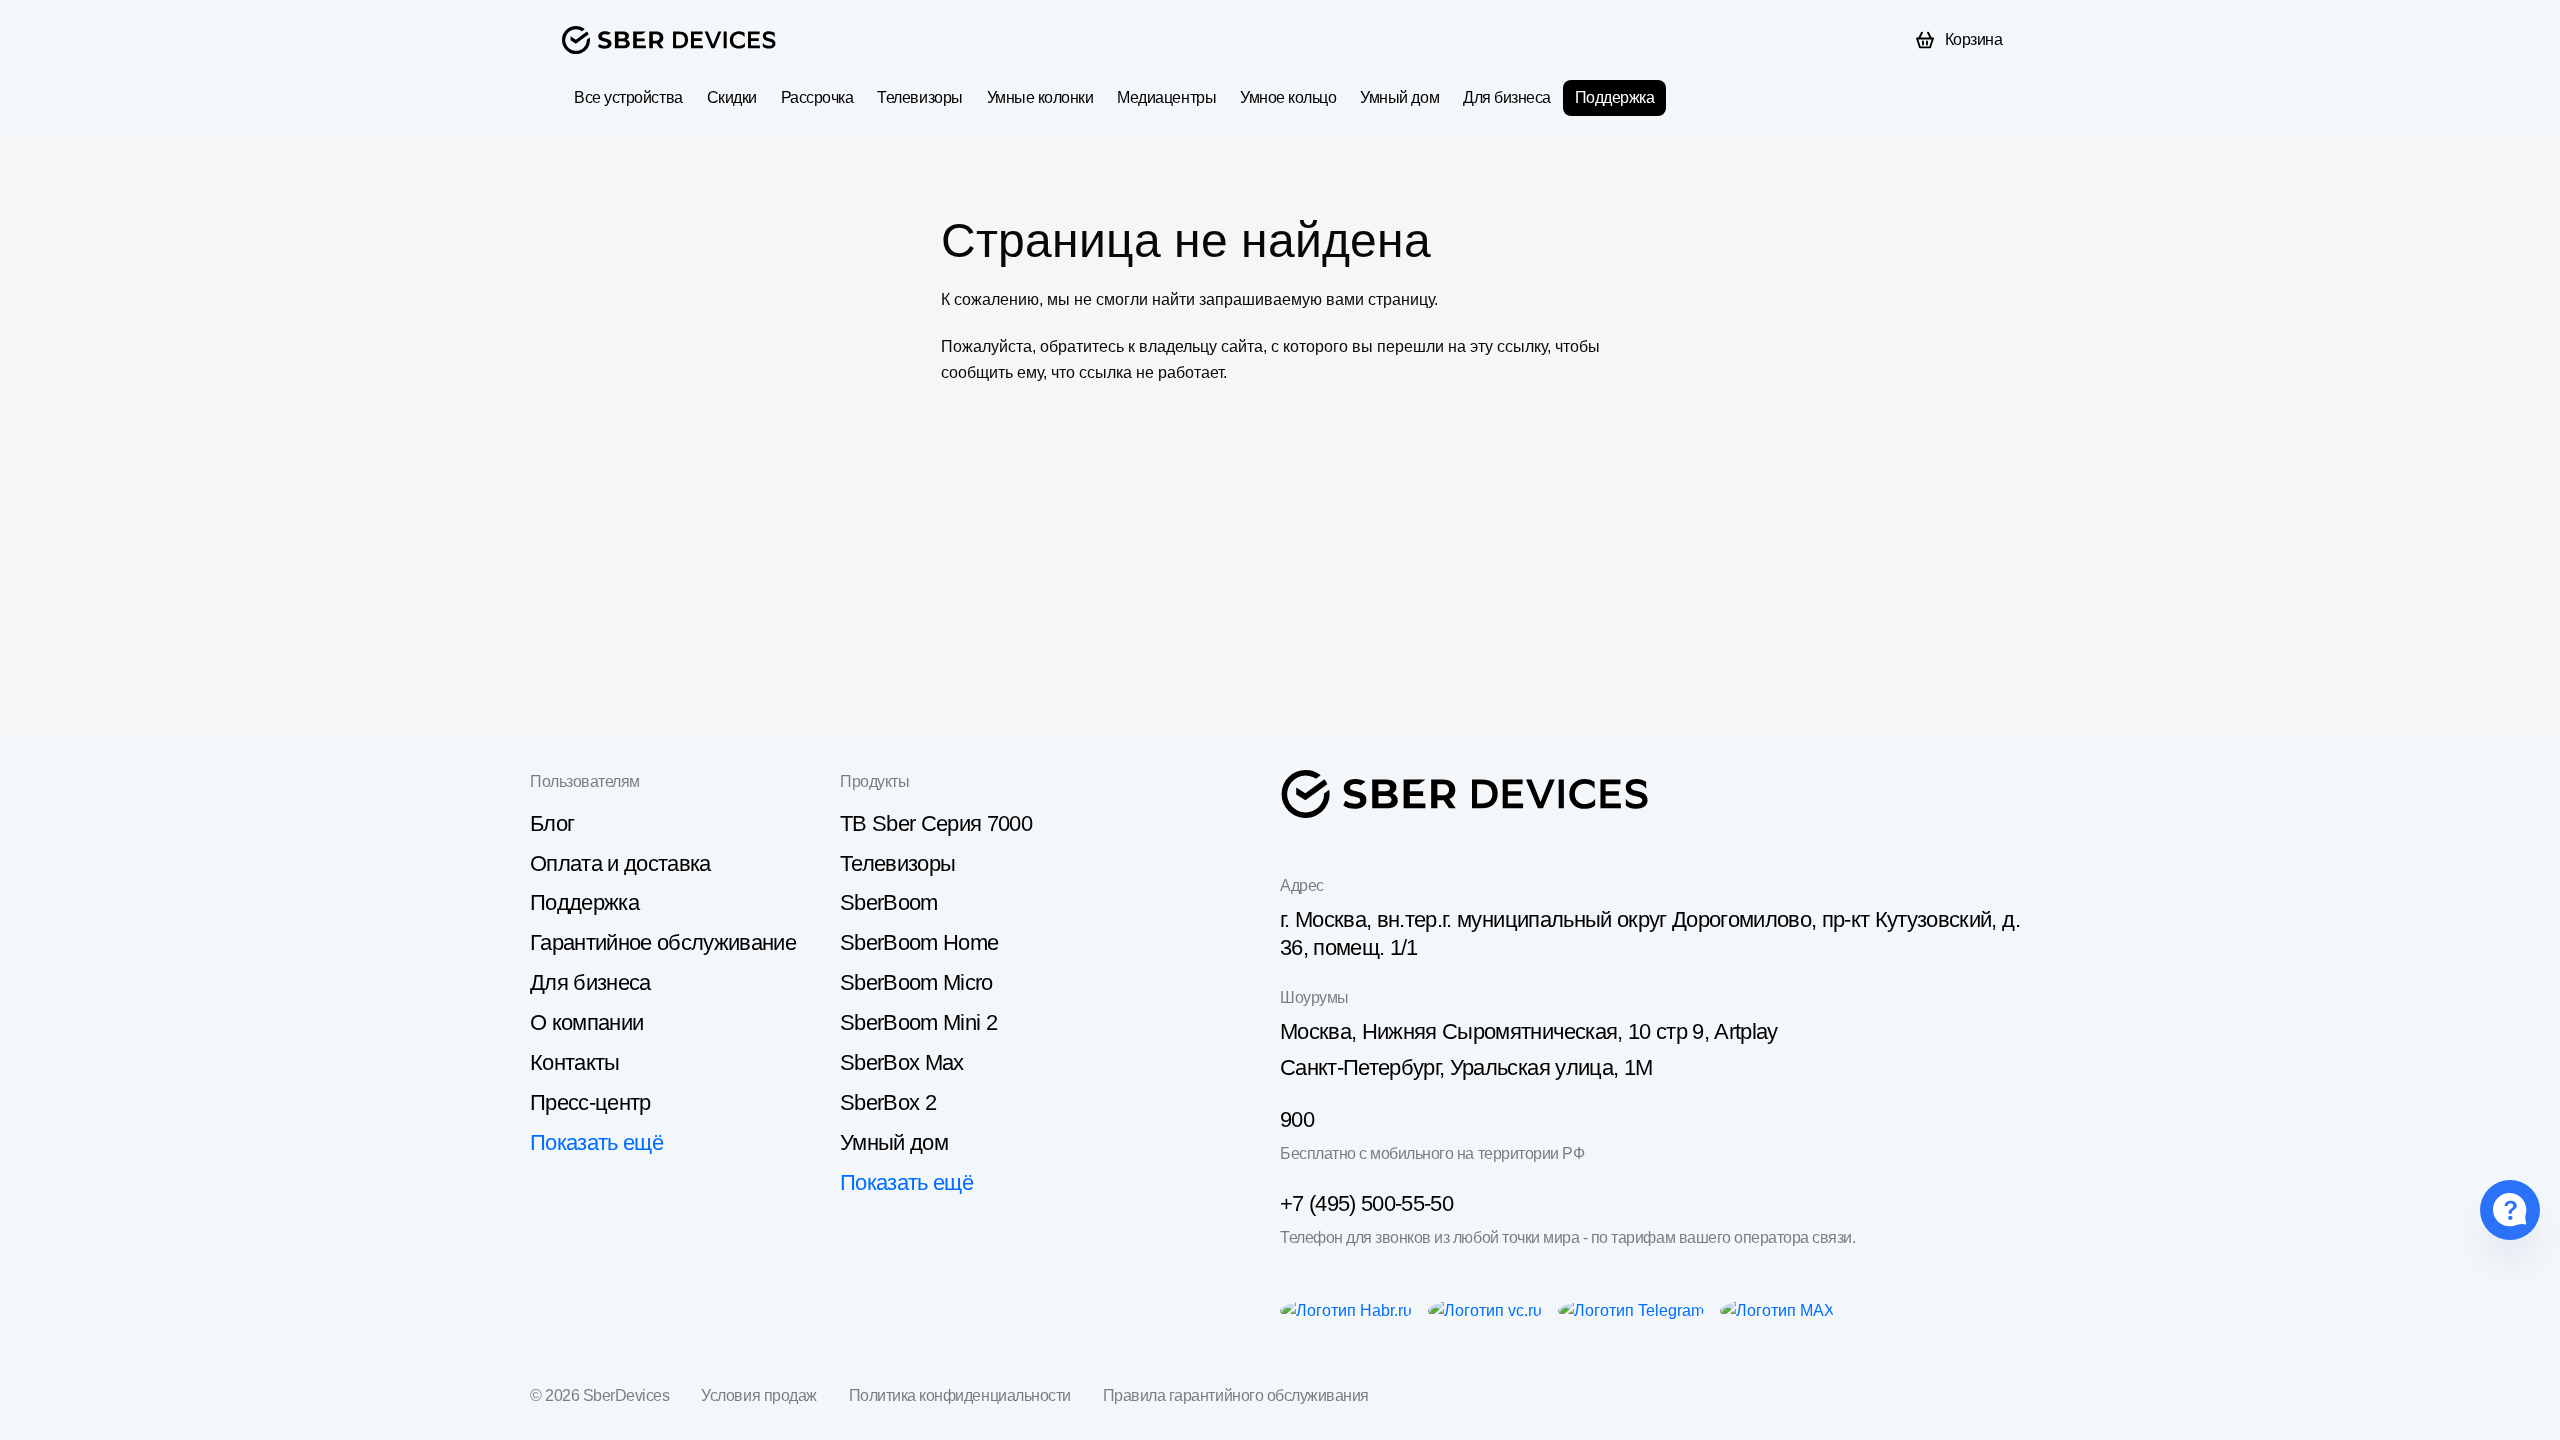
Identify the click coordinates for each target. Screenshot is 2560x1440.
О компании (586, 1022)
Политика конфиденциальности (960, 1395)
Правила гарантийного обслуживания (1236, 1395)
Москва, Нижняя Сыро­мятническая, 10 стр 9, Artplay (1529, 1031)
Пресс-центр (590, 1102)
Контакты (575, 1062)
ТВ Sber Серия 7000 (936, 823)
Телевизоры (919, 97)
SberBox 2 (888, 1102)
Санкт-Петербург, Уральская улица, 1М (1466, 1067)
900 (1297, 1119)
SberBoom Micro (916, 982)
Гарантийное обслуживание (663, 942)
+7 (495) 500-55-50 (1366, 1203)
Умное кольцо (1288, 97)
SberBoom (889, 902)
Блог (552, 823)
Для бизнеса (1507, 97)
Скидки (732, 97)
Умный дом (1399, 97)
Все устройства (628, 97)
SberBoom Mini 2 (918, 1022)
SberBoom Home (919, 942)
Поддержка (1615, 97)
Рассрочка (817, 97)
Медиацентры (1166, 97)
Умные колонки (1040, 97)
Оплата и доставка (620, 863)
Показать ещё (596, 1142)
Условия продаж (758, 1395)
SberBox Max (902, 1062)
